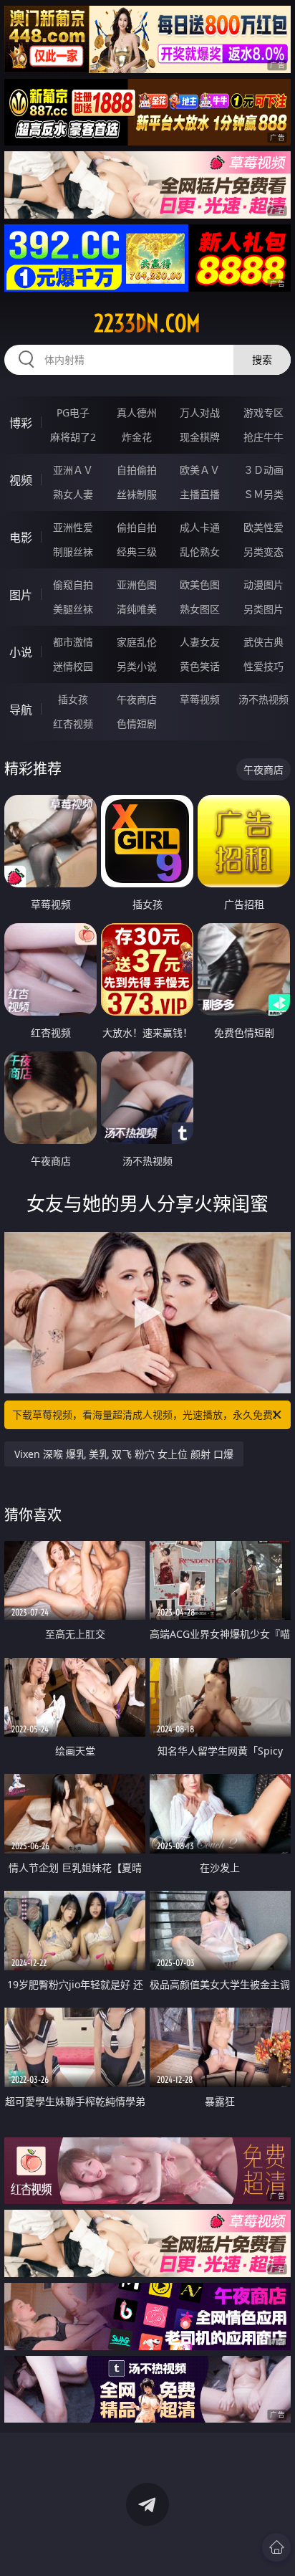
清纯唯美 (137, 609)
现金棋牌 (200, 437)
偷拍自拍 (137, 527)
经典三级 (137, 552)
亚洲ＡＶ (73, 470)
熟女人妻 (73, 494)
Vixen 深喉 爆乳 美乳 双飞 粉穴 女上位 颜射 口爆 (124, 1454)
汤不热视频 (263, 699)
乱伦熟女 (200, 552)
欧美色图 (200, 585)
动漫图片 (263, 585)
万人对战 (200, 412)
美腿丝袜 (73, 609)
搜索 (262, 359)
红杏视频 (73, 724)
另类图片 (263, 609)
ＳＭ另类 (263, 494)
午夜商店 (137, 699)
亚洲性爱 (73, 527)
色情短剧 (137, 724)
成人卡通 (200, 527)
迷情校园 (73, 666)
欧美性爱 (263, 527)
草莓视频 (200, 699)
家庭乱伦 (137, 642)
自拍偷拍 (137, 470)
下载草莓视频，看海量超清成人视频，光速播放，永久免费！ (147, 1415)
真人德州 (137, 412)
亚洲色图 (137, 585)
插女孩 (73, 699)
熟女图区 (200, 609)
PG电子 (73, 412)
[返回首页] (276, 2547)
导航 (21, 710)
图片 (21, 595)
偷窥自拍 (73, 585)
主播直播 (200, 494)
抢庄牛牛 (263, 437)
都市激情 (73, 642)
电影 (21, 538)
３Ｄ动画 (263, 470)
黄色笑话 (200, 666)
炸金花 (137, 437)
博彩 (21, 423)
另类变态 (263, 552)
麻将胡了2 (73, 437)
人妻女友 (200, 642)
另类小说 (137, 666)
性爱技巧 (263, 666)
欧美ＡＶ (200, 470)
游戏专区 (263, 412)
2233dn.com (147, 323)
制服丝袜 (73, 552)
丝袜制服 (137, 494)
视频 (21, 480)
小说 (21, 652)
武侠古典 (263, 642)
